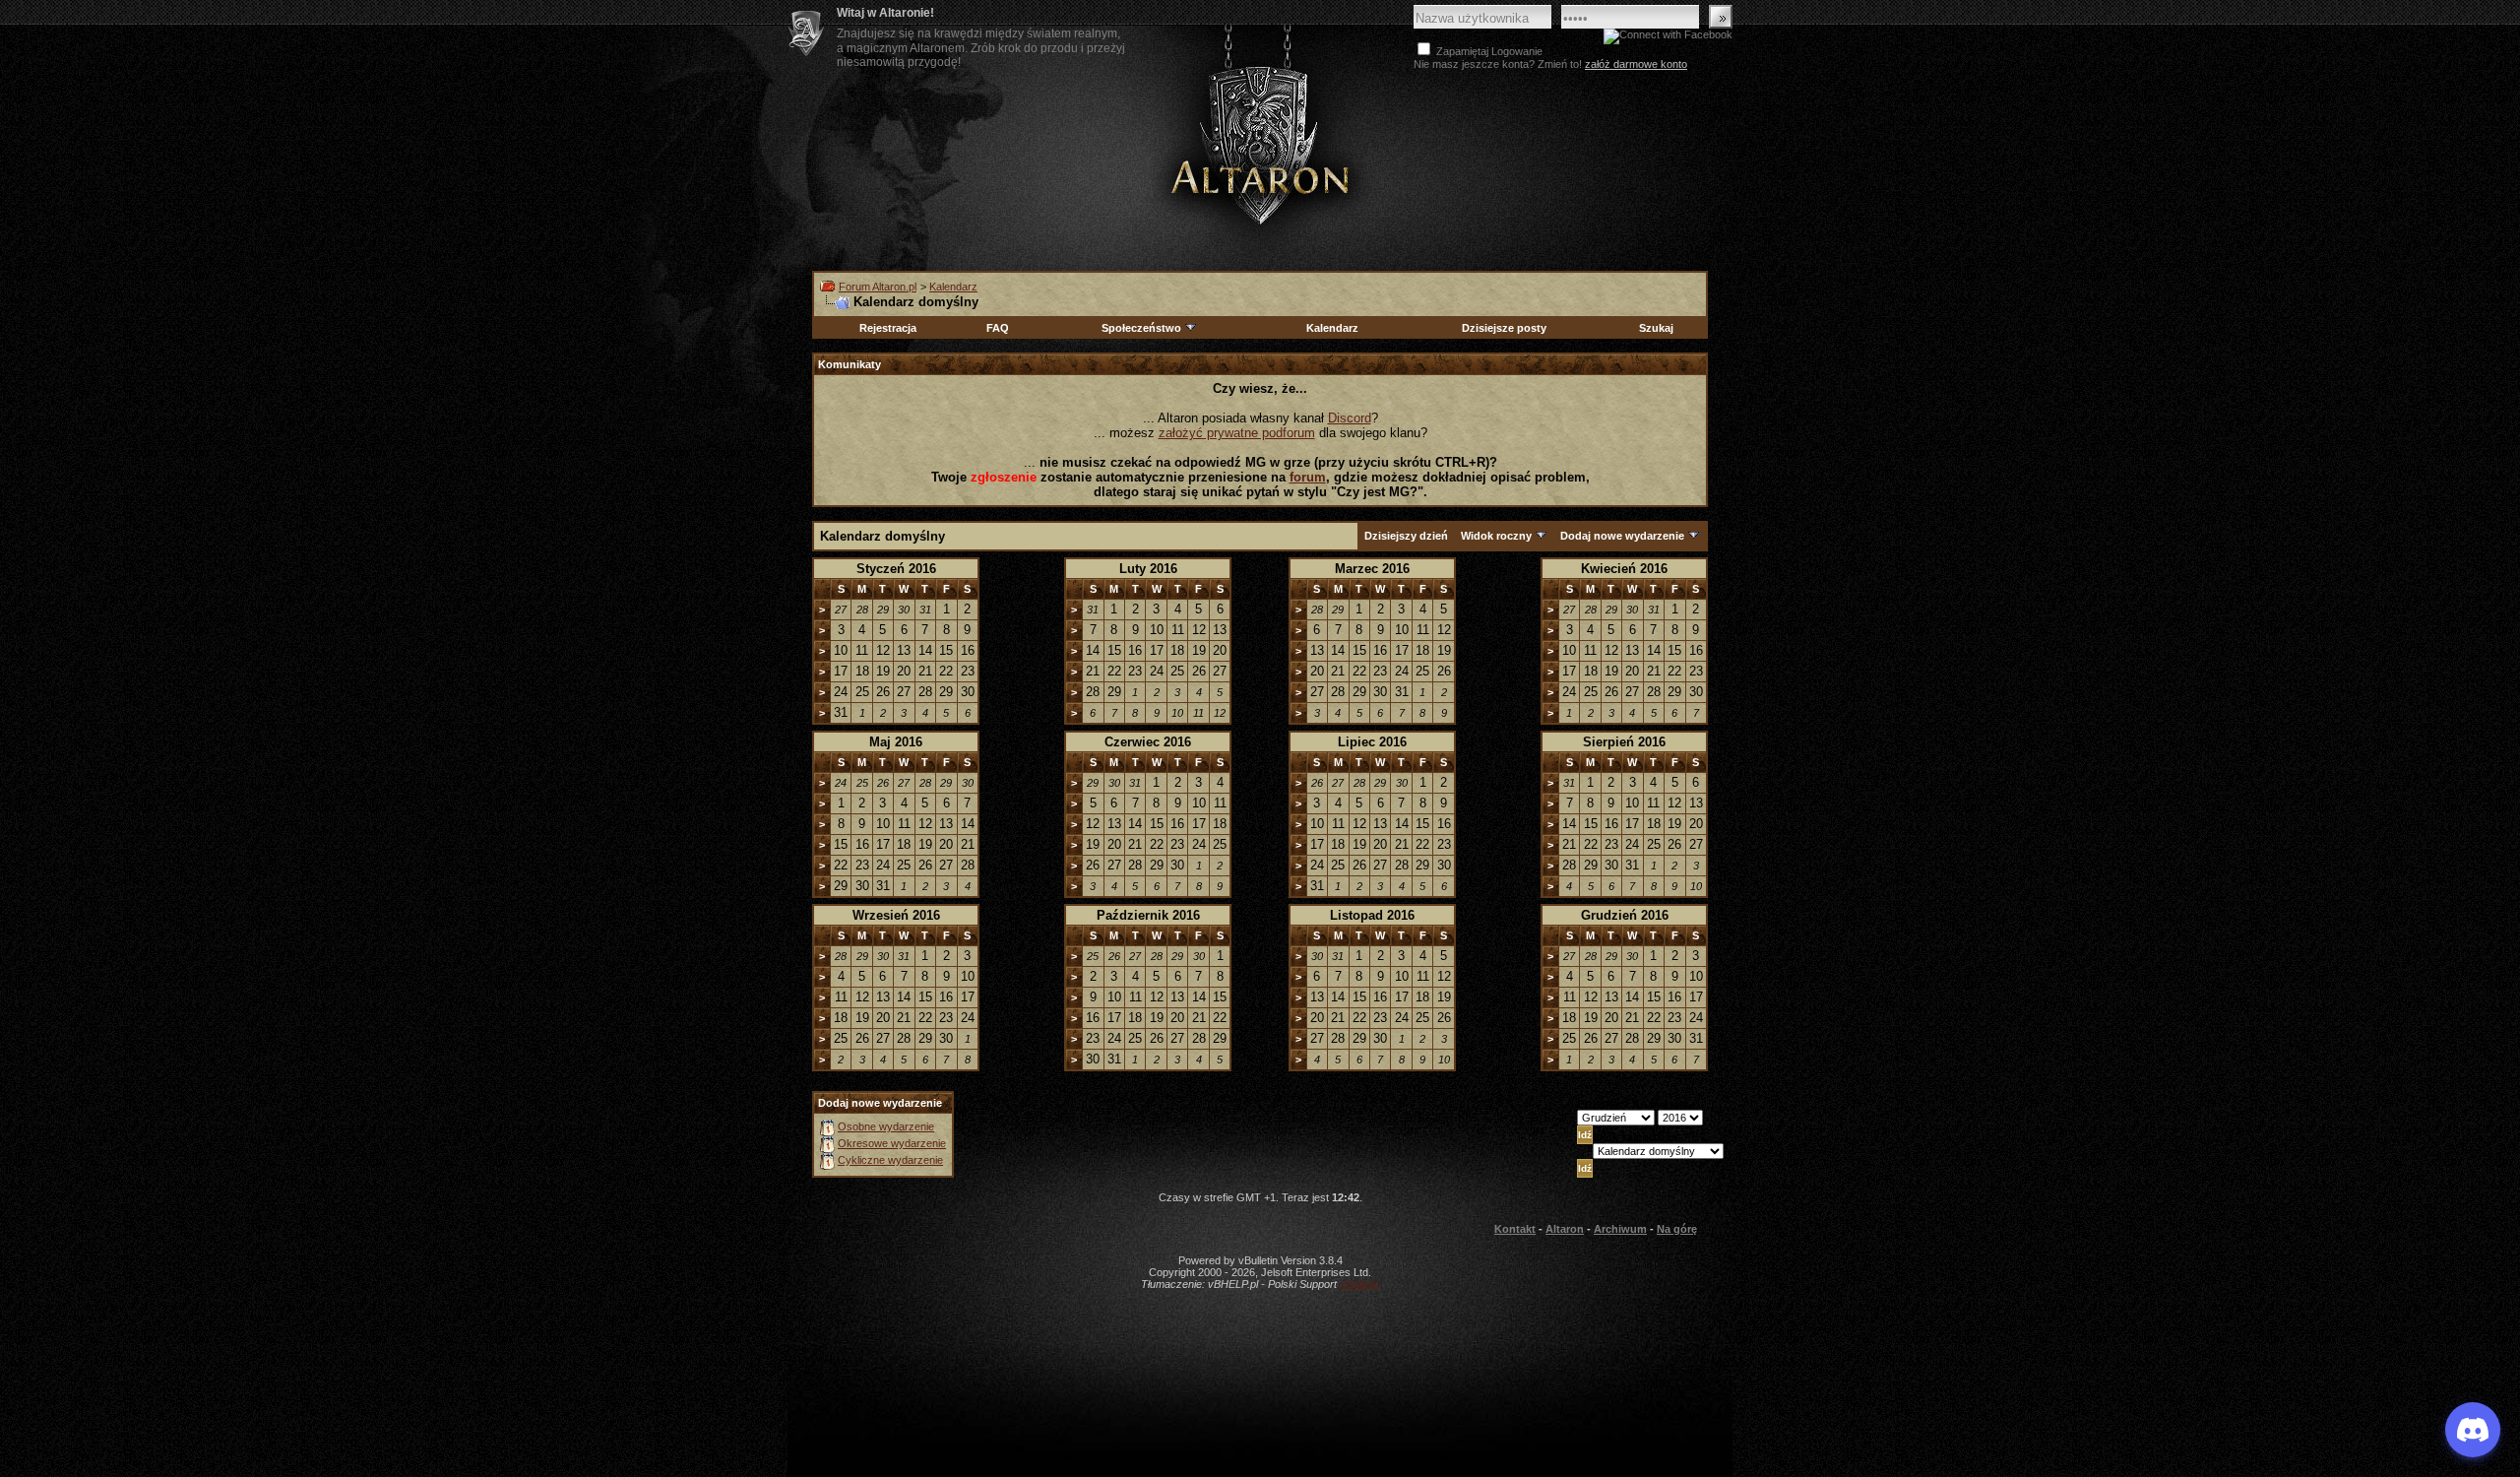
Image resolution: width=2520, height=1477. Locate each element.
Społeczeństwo (1141, 328)
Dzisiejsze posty (1504, 328)
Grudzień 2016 (1625, 915)
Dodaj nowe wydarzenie (1622, 536)
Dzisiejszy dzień (1406, 536)
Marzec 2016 (1372, 569)
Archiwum (1620, 1229)
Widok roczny (1496, 536)
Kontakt (1515, 1229)
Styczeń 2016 (896, 569)
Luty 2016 (1148, 569)
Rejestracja (888, 328)
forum (1308, 477)
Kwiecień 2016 (1624, 569)
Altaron (1260, 144)
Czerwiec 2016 (1148, 742)
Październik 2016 (1148, 915)
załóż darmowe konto (1636, 64)
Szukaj (1656, 328)
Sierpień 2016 (1624, 742)
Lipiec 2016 (1372, 742)
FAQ (998, 328)
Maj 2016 (896, 742)
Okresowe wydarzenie (892, 1143)
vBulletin (1359, 1284)
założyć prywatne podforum (1237, 433)
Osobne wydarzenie (886, 1126)
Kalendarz (953, 287)
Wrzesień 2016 (896, 915)
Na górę (1677, 1229)
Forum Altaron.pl (878, 287)
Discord (1350, 418)
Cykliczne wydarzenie (890, 1160)
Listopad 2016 (1372, 915)
